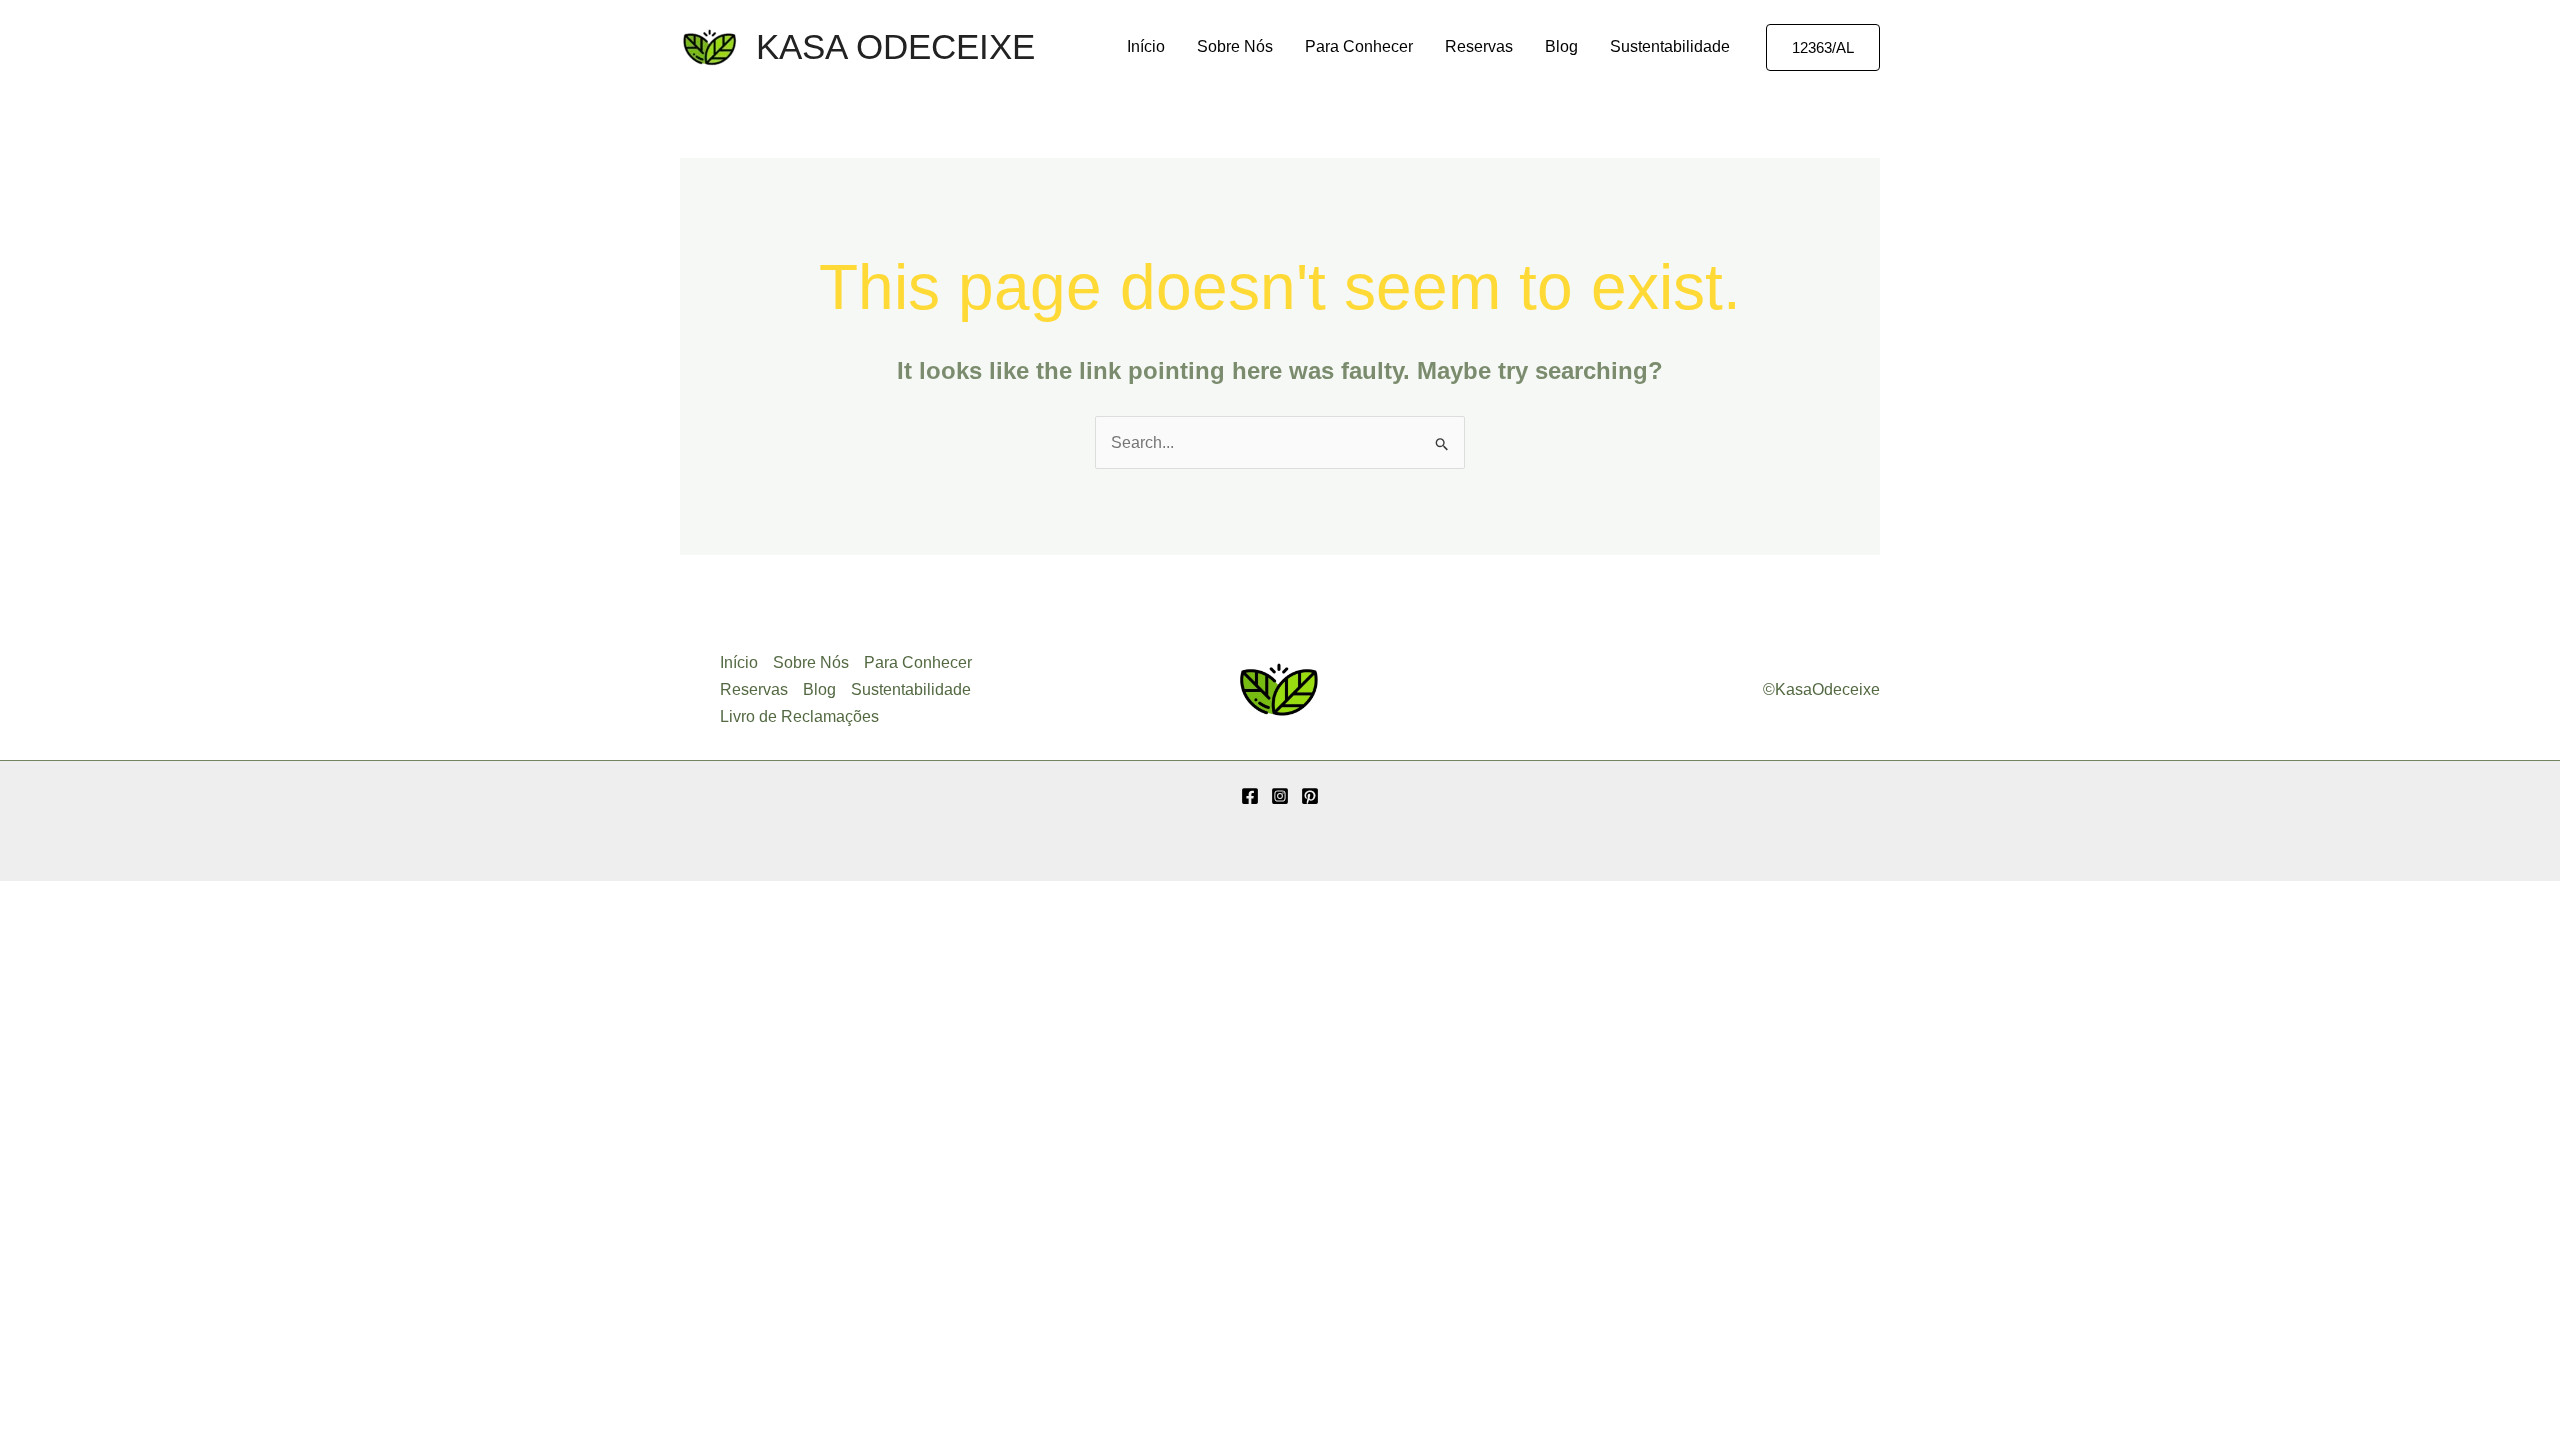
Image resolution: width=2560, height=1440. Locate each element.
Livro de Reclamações (799, 716)
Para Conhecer (1359, 46)
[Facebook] (1250, 796)
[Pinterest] (1310, 796)
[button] (1823, 47)
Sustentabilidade (1670, 46)
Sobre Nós (1235, 46)
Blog (1561, 46)
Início (1146, 46)
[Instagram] (1280, 796)
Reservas (1479, 46)
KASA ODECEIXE (895, 46)
